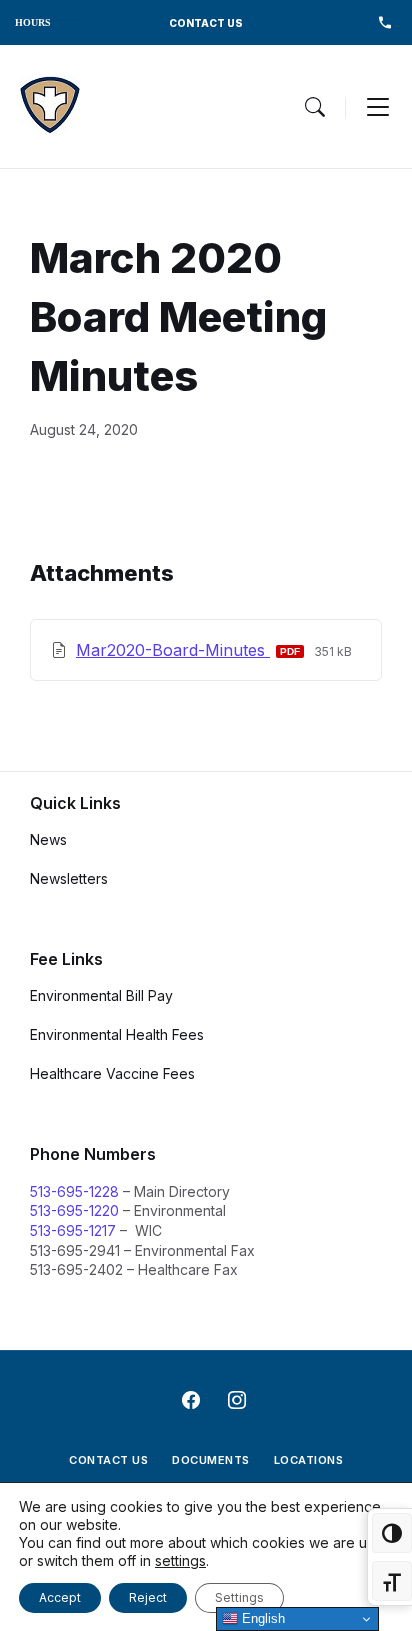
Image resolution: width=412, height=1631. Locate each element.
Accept (60, 1597)
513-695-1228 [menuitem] (384, 22)
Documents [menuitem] (211, 1460)
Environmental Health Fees (117, 1034)
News (48, 839)
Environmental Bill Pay (101, 995)
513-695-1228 (74, 1191)
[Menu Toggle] (315, 107)
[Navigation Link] (50, 106)
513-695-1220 (74, 1210)
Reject (148, 1597)
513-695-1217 (73, 1230)
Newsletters (69, 878)
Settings (239, 1597)
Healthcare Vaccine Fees (112, 1073)
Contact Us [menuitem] (108, 1460)
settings (180, 1560)
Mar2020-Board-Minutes (173, 650)
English (261, 1618)
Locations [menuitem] (309, 1460)
